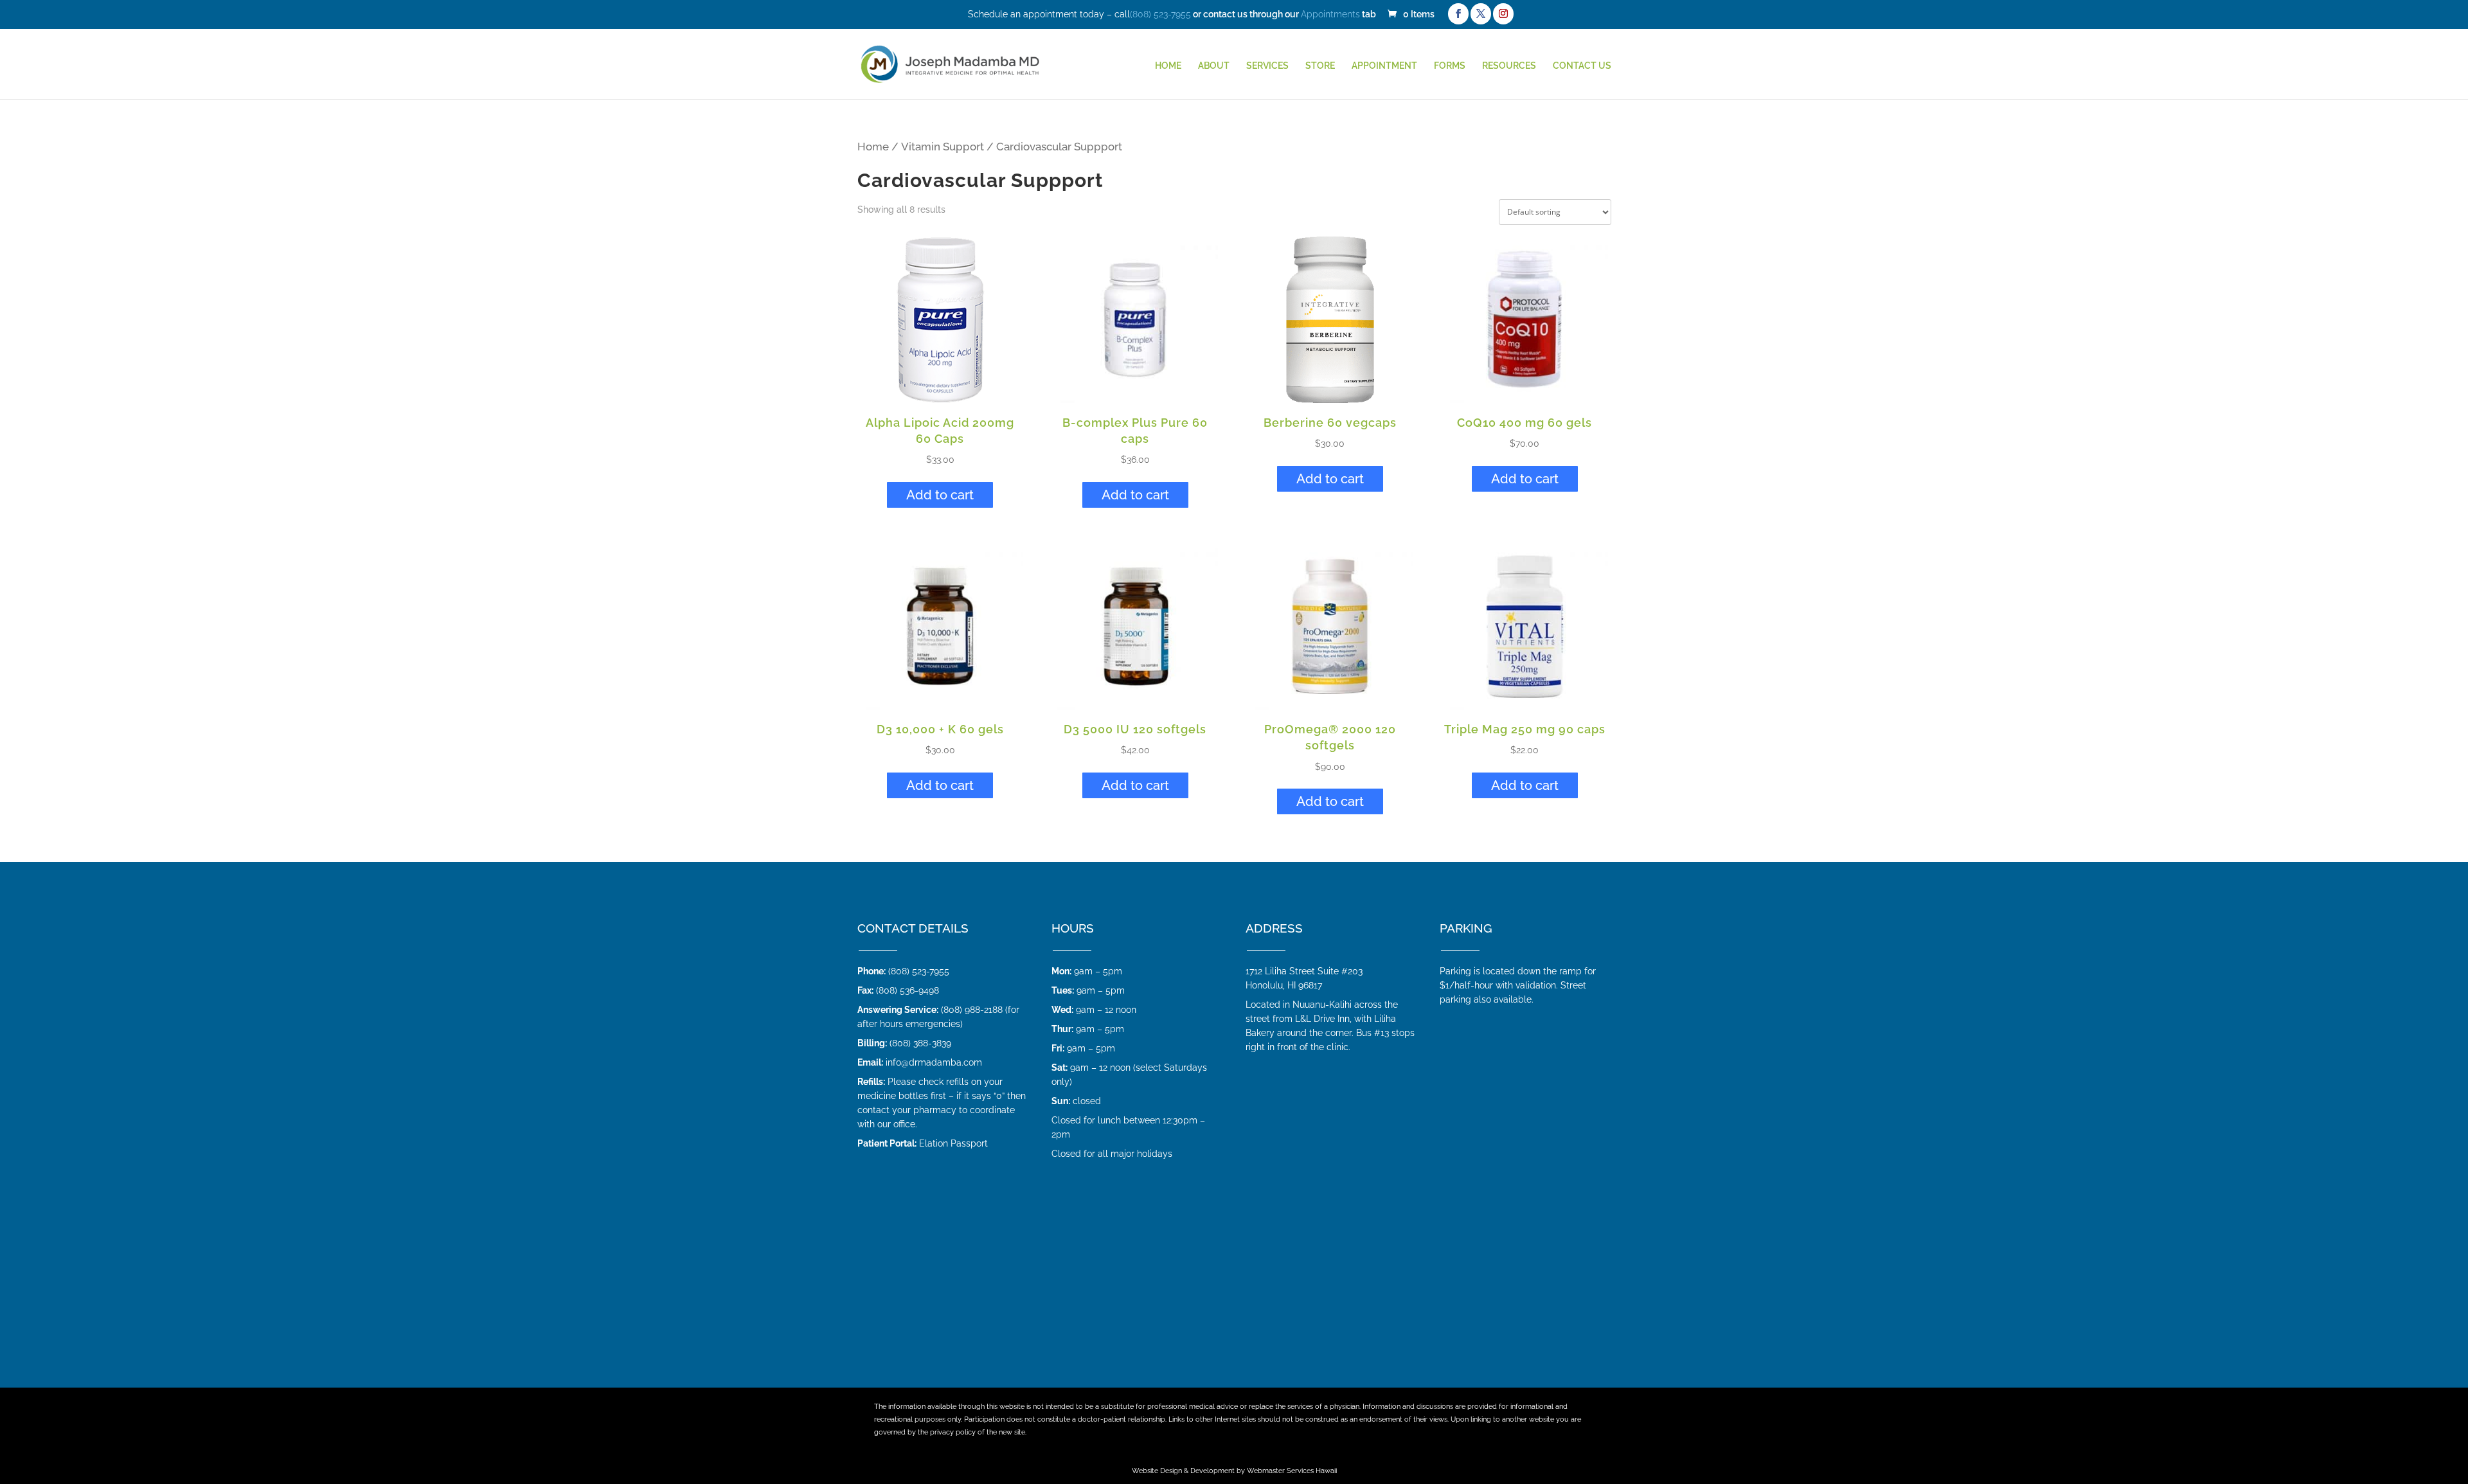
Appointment (1384, 66)
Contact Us (1582, 66)
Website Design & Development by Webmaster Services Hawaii (1234, 1471)
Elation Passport (953, 1143)
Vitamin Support (943, 147)
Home (873, 147)
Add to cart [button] (940, 495)
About (1214, 66)
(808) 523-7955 (1160, 14)
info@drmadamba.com (934, 1062)
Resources (1509, 66)
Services (1267, 66)
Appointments (1330, 14)
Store (1320, 66)
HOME (1168, 66)
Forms (1450, 66)
